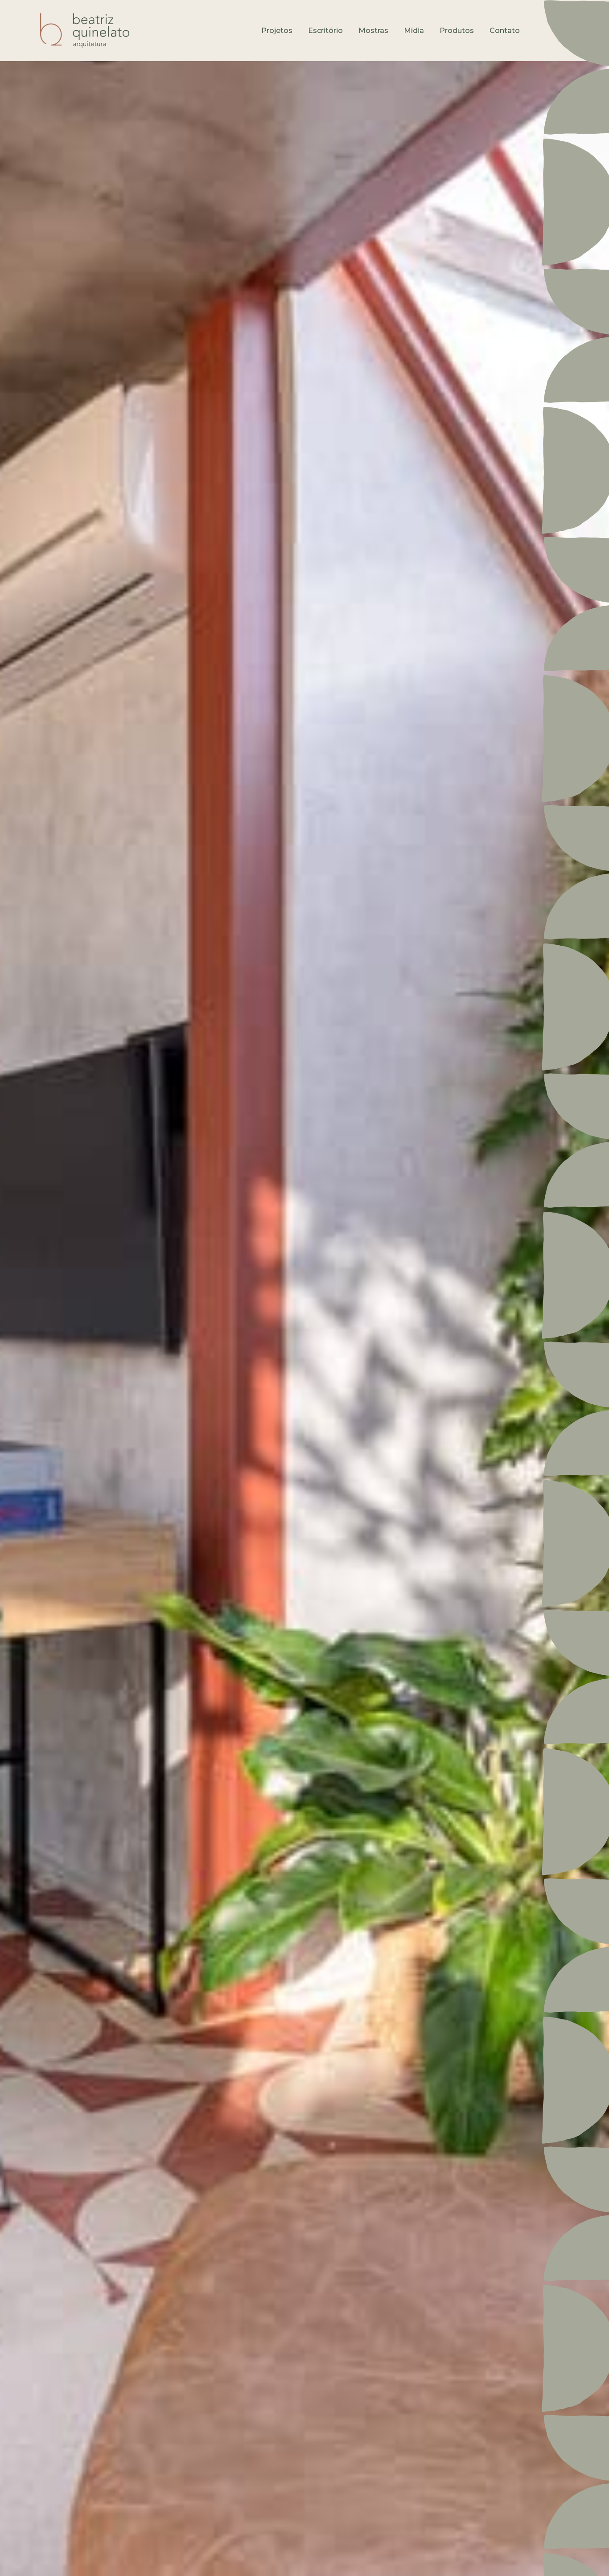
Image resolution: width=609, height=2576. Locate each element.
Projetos (277, 31)
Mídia (414, 31)
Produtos (457, 31)
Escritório (325, 31)
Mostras (373, 31)
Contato (505, 31)
